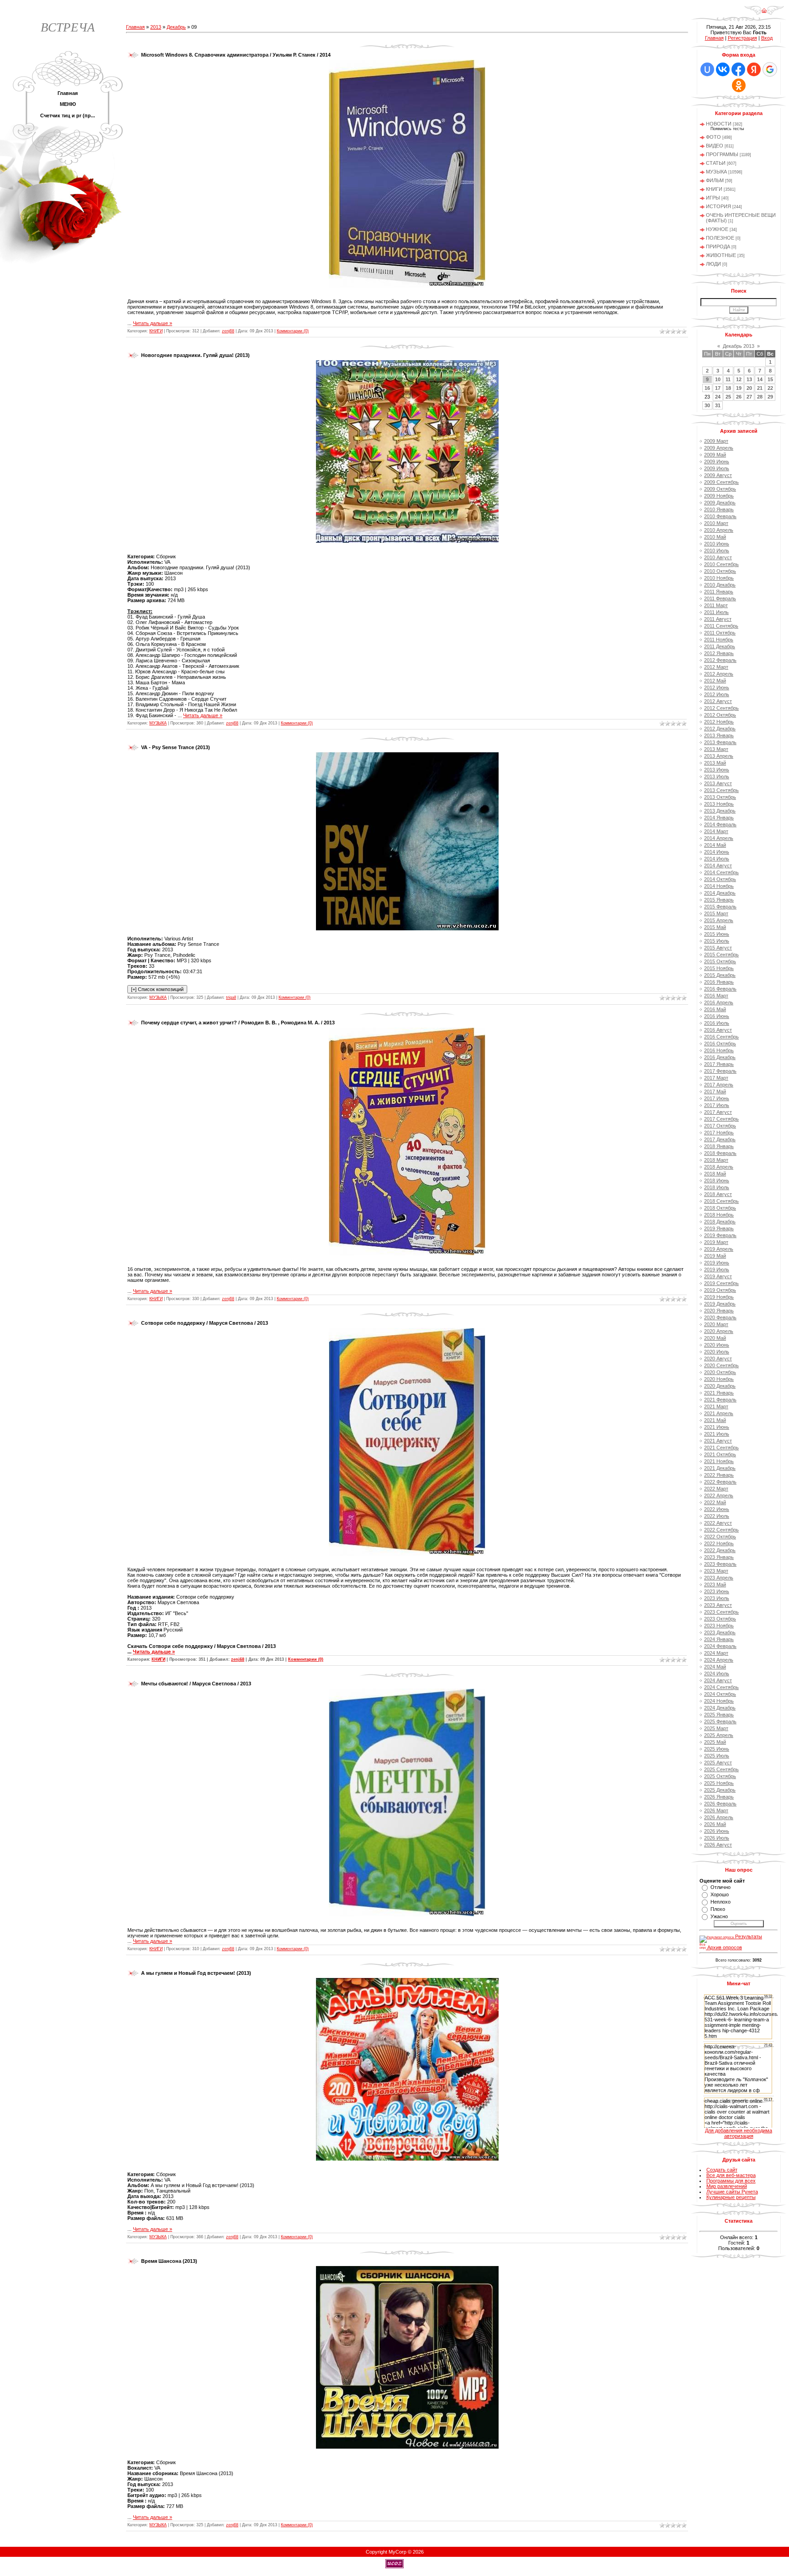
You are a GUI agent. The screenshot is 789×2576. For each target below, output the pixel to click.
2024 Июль (717, 1674)
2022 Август (718, 1523)
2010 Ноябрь (719, 578)
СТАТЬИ (716, 163)
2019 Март (716, 1242)
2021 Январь (719, 1393)
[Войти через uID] (707, 69)
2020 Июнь (717, 1345)
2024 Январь (719, 1639)
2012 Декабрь (720, 729)
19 (739, 388)
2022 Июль (717, 1516)
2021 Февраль (720, 1400)
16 (707, 388)
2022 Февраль (720, 1482)
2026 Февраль (720, 1804)
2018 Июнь (717, 1180)
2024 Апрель (719, 1660)
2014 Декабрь (720, 893)
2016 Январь (719, 982)
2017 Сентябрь (721, 1119)
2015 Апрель (719, 920)
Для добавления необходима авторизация (739, 2133)
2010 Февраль (720, 516)
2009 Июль (717, 468)
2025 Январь (719, 1715)
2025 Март (716, 1728)
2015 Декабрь (720, 975)
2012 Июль (717, 694)
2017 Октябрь (720, 1126)
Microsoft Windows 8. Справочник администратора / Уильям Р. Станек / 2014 (236, 55)
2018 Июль (717, 1187)
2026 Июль (717, 1838)
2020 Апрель (719, 1331)
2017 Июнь (717, 1098)
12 (739, 379)
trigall (231, 997)
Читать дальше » (153, 323)
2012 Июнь (717, 687)
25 (728, 397)
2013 (156, 27)
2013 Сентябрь (721, 790)
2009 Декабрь (720, 503)
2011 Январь (719, 592)
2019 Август (718, 1276)
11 (728, 379)
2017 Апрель (719, 1085)
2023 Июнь (717, 1591)
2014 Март (716, 831)
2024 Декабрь (720, 1708)
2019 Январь (719, 1228)
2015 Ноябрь (719, 968)
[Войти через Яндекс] (754, 69)
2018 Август (718, 1194)
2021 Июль (717, 1434)
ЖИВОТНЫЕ (721, 255)
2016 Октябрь (720, 1044)
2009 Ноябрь (719, 496)
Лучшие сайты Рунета (732, 2192)
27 (749, 397)
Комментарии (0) (293, 331)
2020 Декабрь (720, 1386)
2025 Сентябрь (721, 1769)
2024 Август (718, 1680)
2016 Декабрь (720, 1057)
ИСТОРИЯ (718, 206)
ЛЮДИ (713, 264)
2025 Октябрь (720, 1776)
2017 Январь (719, 1064)
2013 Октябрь (720, 797)
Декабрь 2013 (739, 346)
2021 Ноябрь (719, 1461)
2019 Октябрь (720, 1290)
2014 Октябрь (720, 879)
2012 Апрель (719, 674)
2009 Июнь (717, 462)
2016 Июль (717, 1023)
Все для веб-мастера (731, 2175)
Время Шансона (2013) (169, 2261)
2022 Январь (719, 1475)
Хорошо (720, 1894)
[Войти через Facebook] (738, 69)
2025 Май (715, 1742)
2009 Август (718, 475)
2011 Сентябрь (721, 626)
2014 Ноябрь (719, 886)
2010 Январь (719, 509)
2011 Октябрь (720, 633)
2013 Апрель (719, 756)
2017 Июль (717, 1105)
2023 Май (715, 1584)
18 (728, 388)
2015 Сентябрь (721, 955)
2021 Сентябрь (721, 1448)
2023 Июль (717, 1598)
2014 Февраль (720, 824)
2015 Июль (717, 941)
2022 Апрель (719, 1495)
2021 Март (716, 1406)
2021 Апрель (719, 1413)
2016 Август (718, 1030)
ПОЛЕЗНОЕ (720, 238)
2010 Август (718, 557)
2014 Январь (719, 818)
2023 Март (716, 1571)
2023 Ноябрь (719, 1626)
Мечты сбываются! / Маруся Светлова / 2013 (196, 1684)
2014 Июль (717, 859)
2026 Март (716, 1810)
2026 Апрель (719, 1817)
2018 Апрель (719, 1167)
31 (718, 405)
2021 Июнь (717, 1427)
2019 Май (715, 1256)
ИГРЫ (713, 198)
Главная (135, 27)
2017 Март (716, 1078)
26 (739, 397)
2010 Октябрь (720, 571)
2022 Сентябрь (721, 1530)
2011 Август (718, 619)
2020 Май (715, 1338)
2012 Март (716, 667)
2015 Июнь (717, 934)
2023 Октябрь (720, 1619)
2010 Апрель (719, 530)
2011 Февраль (720, 598)
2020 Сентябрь (721, 1365)
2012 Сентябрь (721, 708)
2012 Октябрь (720, 715)
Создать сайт (722, 2170)
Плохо (718, 1909)
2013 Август (718, 783)
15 (770, 379)
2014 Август (718, 866)
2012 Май (715, 681)
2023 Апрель (719, 1578)
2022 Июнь (717, 1509)
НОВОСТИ (719, 124)
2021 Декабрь (720, 1468)
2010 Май (715, 537)
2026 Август (718, 1845)
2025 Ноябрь (719, 1783)
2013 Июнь (717, 770)
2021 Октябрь (720, 1454)
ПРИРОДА (718, 247)
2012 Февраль (720, 660)
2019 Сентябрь (721, 1283)
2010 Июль (717, 551)
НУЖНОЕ (717, 229)
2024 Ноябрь (719, 1701)
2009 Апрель (719, 448)
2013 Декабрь (720, 811)
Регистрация (742, 38)
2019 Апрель (719, 1249)
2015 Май (715, 927)
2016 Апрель (719, 1002)
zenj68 (228, 331)
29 (770, 397)
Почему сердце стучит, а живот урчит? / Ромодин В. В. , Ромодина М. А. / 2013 (238, 1023)
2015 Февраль (720, 907)
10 (718, 379)
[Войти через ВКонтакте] (723, 69)
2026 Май (715, 1824)
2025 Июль (717, 1756)
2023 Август (718, 1605)
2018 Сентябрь (721, 1201)
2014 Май (715, 845)
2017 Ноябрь (719, 1133)
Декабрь (176, 27)
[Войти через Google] (770, 69)
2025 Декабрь (720, 1790)
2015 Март (716, 913)
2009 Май (715, 455)
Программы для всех (731, 2181)
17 (718, 388)
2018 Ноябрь (719, 1215)
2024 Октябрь (720, 1694)
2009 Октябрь (720, 489)
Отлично (721, 1887)
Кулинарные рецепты (731, 2197)
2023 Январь (719, 1557)
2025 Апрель (719, 1735)
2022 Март (716, 1489)
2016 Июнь (717, 1016)
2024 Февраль (720, 1646)
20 (749, 388)
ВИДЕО (715, 146)
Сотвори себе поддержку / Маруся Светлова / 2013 (205, 1323)
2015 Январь (719, 900)
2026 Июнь (717, 1831)
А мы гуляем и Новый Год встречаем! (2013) (196, 1973)
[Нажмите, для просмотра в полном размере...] (407, 286)
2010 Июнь (717, 544)
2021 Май (715, 1420)
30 (707, 405)
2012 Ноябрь (719, 722)
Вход (767, 38)
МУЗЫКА (158, 723)
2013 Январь (719, 735)
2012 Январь (719, 653)
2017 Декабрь (720, 1139)
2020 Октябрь (720, 1372)
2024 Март (716, 1653)
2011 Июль (716, 612)
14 (760, 379)
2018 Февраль (720, 1153)
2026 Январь (719, 1797)
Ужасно (719, 1916)
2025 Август (718, 1763)
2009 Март (716, 441)
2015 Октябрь (720, 961)
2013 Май (715, 763)
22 (770, 388)
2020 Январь (719, 1311)
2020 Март (716, 1324)
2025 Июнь (717, 1749)
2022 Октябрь (720, 1537)
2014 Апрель (719, 838)
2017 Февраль (720, 1071)
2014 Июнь (717, 852)
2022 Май (715, 1502)
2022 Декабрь (720, 1550)
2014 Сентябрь (721, 872)
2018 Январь (719, 1146)
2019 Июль (717, 1270)
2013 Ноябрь (719, 804)
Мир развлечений (727, 2186)
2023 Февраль (720, 1564)
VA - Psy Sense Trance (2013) (176, 747)
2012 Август (718, 701)
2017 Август (718, 1112)
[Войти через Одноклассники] (739, 85)
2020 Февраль (720, 1317)
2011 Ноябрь (719, 640)
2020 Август (718, 1359)
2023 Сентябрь (721, 1612)
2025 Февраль (720, 1721)
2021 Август (718, 1441)
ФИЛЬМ (715, 180)
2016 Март (716, 996)
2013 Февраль (720, 742)
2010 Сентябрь (721, 564)
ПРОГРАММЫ (722, 154)
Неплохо (721, 1902)
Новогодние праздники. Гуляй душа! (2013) (195, 355)
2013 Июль (717, 776)
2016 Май (715, 1009)
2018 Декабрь (720, 1222)
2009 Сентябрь (721, 482)
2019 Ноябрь (719, 1297)
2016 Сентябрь (721, 1037)
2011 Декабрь (720, 646)
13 (749, 379)
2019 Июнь (717, 1263)
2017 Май (715, 1091)
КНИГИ (156, 331)
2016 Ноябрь (719, 1050)
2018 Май (715, 1174)
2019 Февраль (720, 1235)
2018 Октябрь (720, 1208)
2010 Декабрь (720, 585)
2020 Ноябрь (719, 1379)
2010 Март (716, 523)
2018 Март (716, 1160)
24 (718, 397)
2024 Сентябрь (721, 1687)
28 (760, 397)
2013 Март (716, 749)
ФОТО (713, 137)
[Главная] (764, 13)
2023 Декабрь (720, 1632)
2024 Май (715, 1667)
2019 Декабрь (720, 1304)
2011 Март (716, 605)
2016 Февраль (720, 989)
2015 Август (718, 948)
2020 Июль (717, 1352)
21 (760, 388)
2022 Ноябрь (719, 1543)
